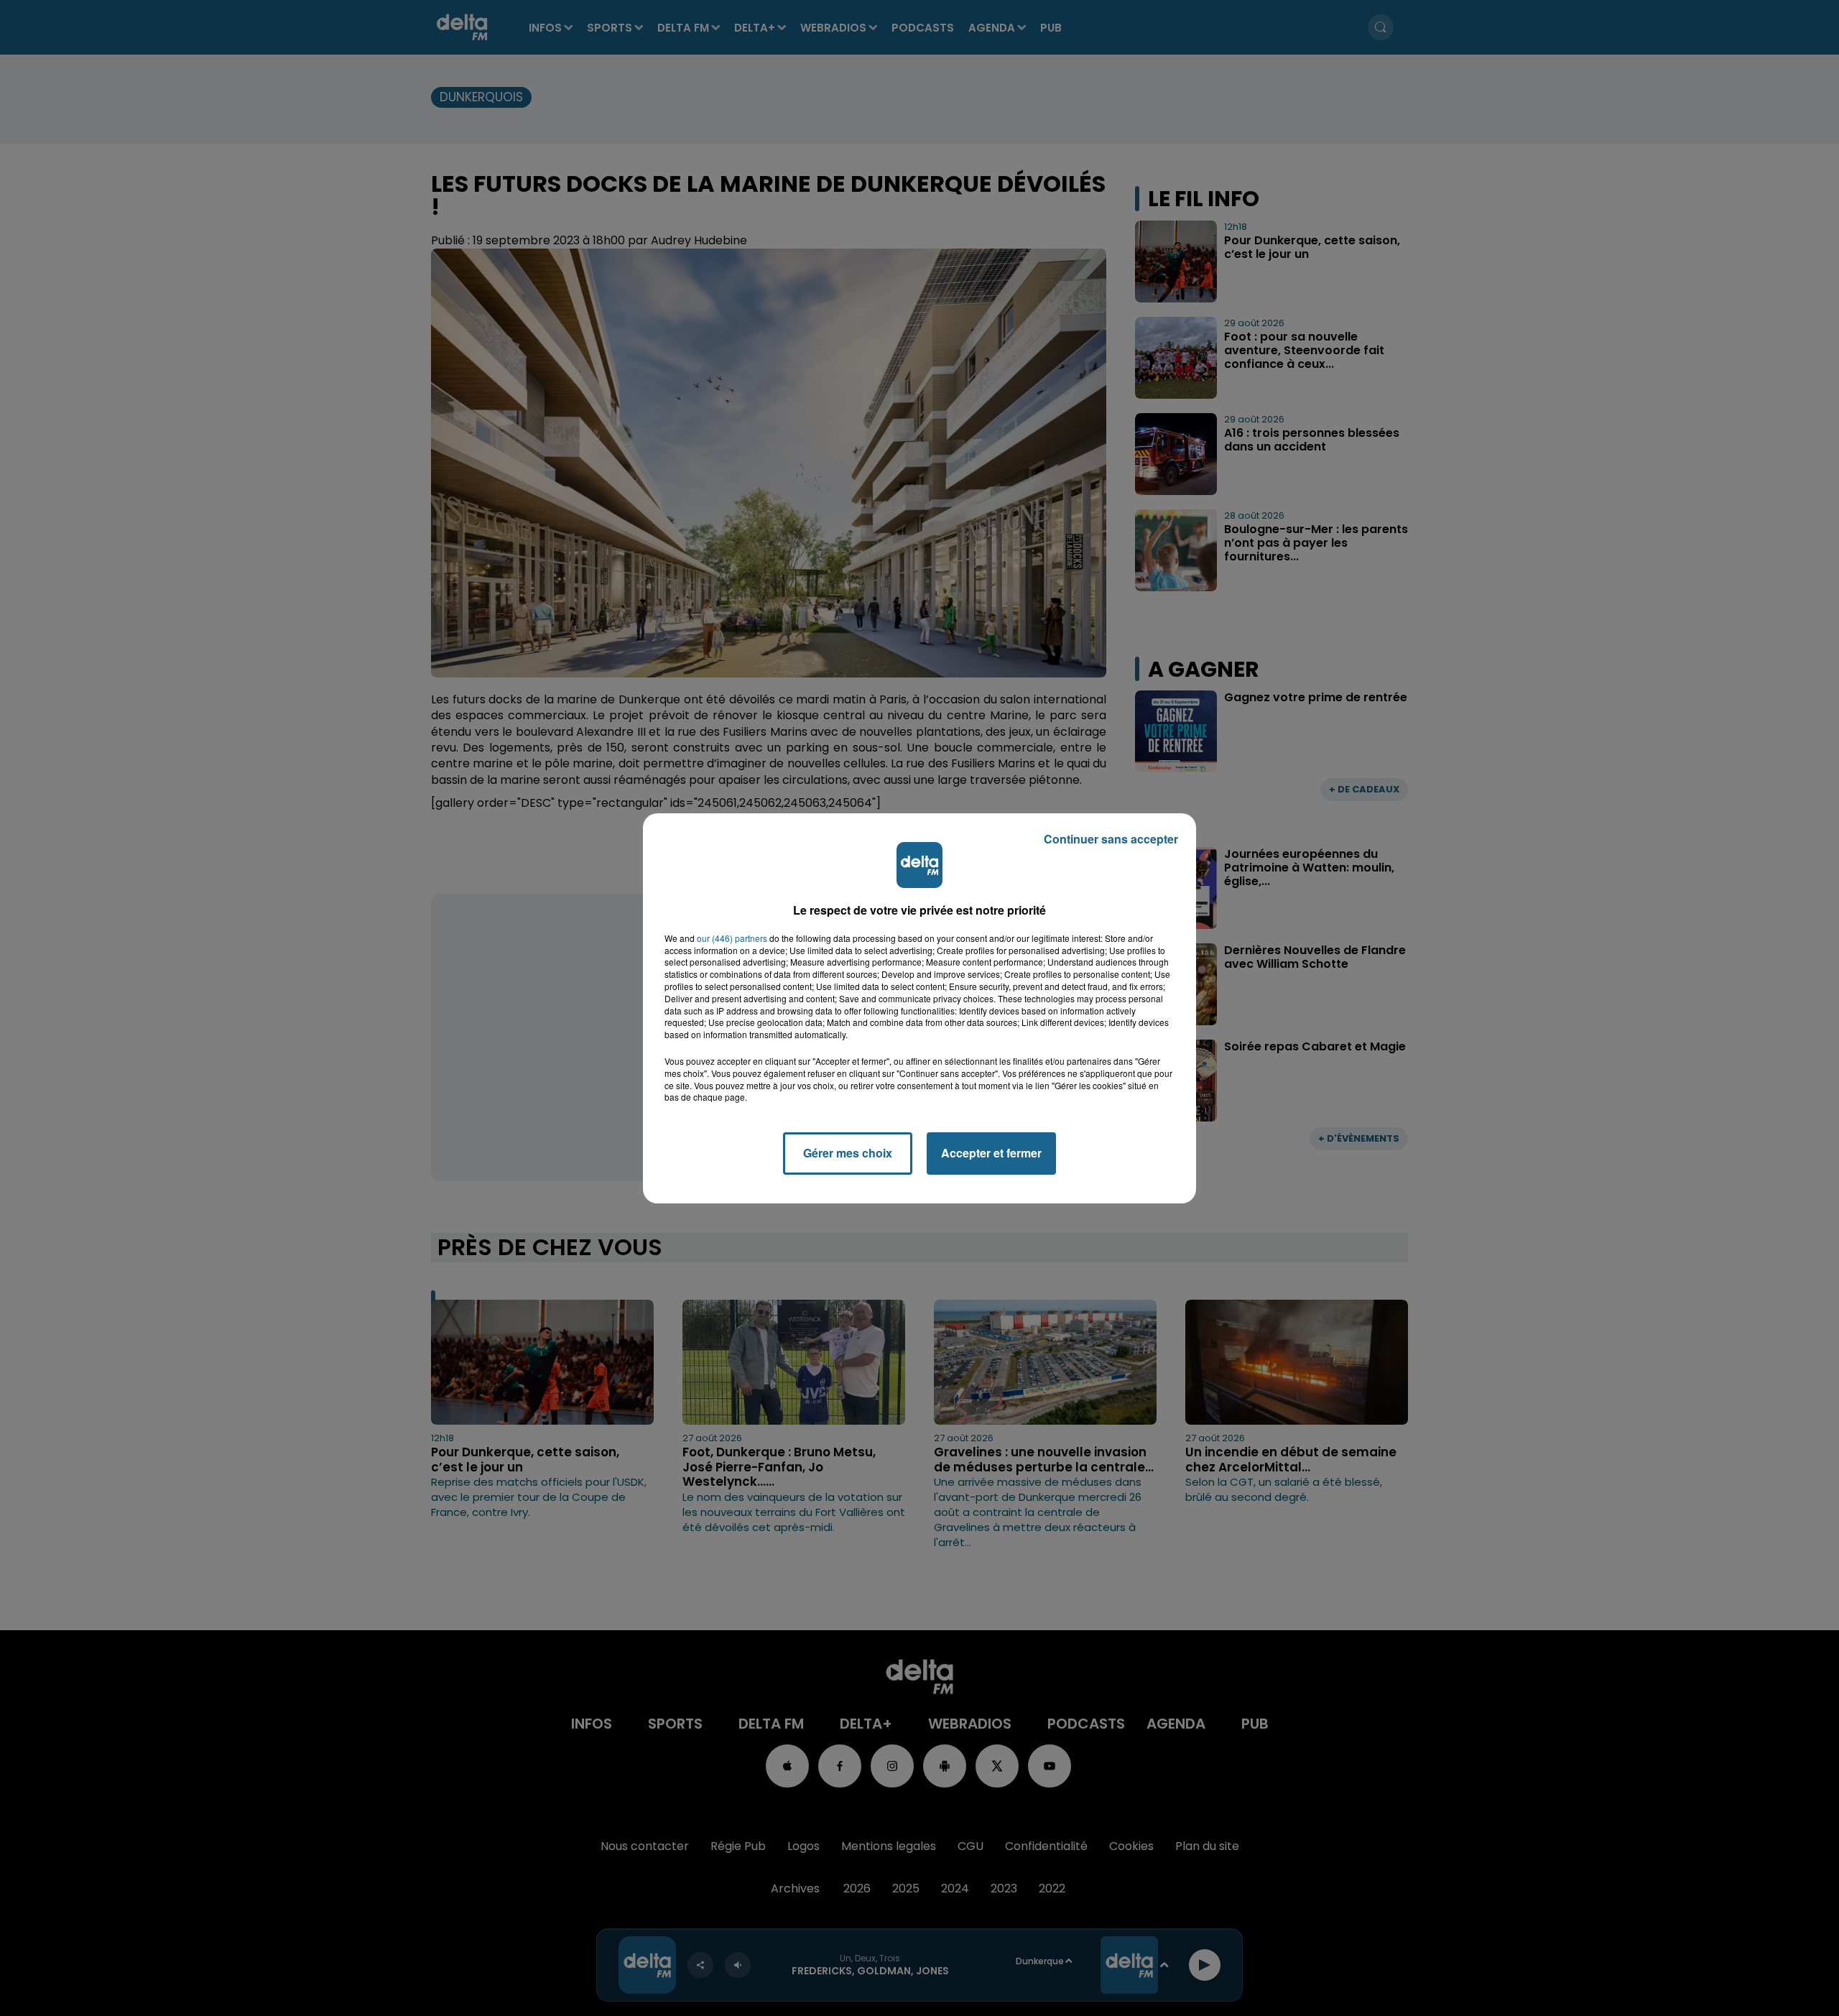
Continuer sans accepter (1111, 839)
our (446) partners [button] (732, 938)
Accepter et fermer (991, 1153)
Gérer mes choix (848, 1153)
